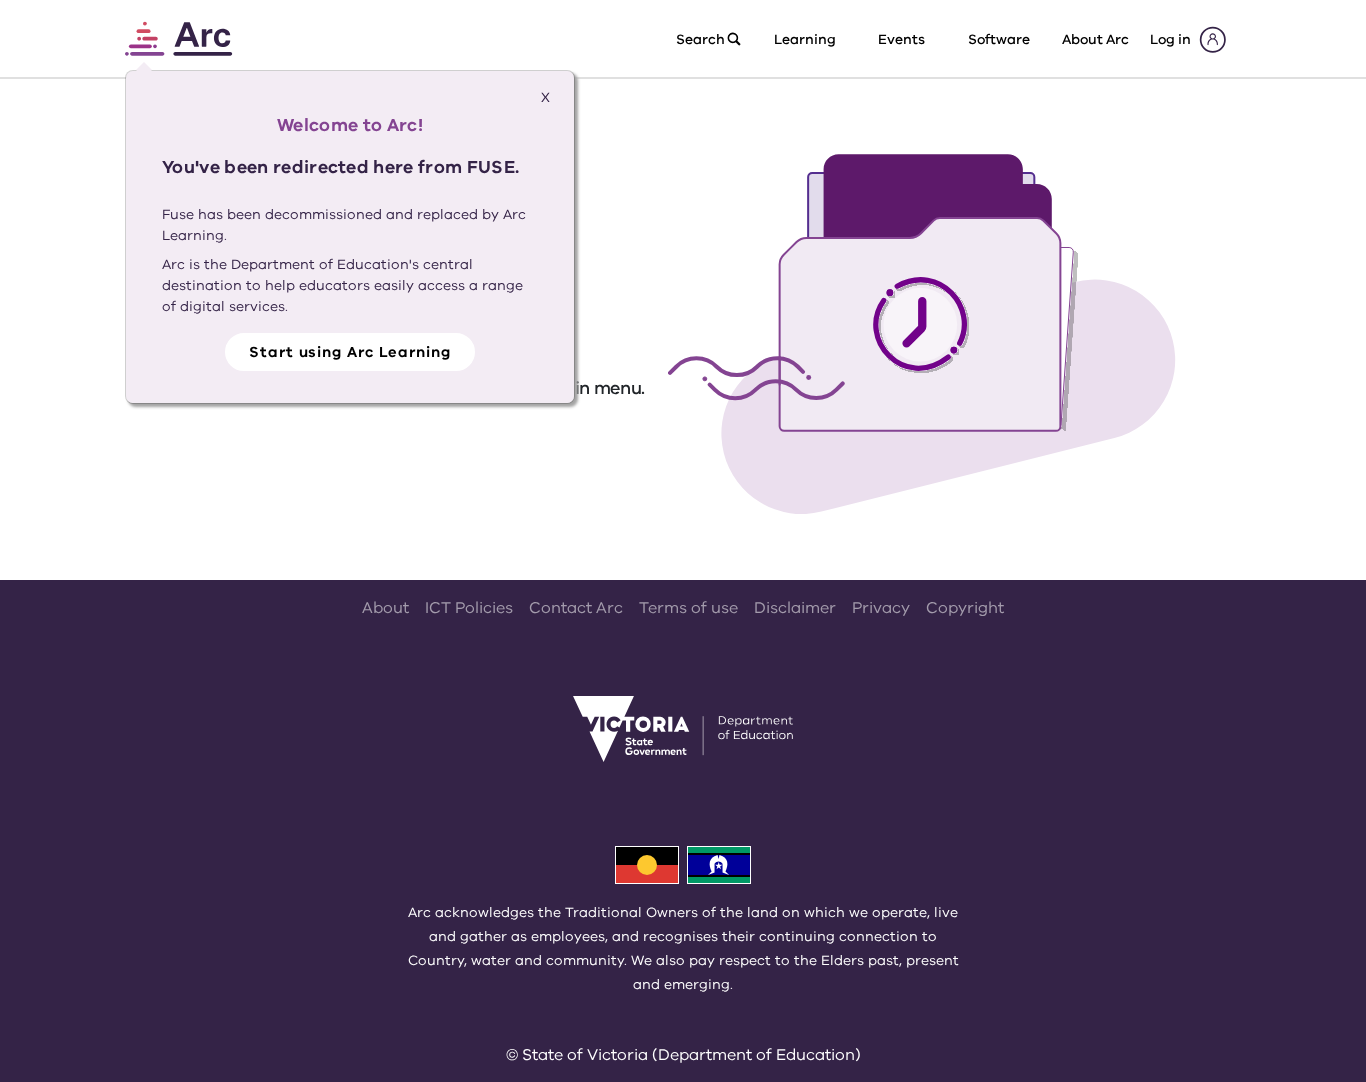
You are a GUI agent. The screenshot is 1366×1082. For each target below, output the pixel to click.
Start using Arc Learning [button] (350, 352)
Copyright (965, 608)
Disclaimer (795, 608)
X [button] (545, 97)
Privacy (881, 608)
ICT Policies (469, 608)
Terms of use (688, 608)
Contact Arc (576, 608)
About (385, 608)
